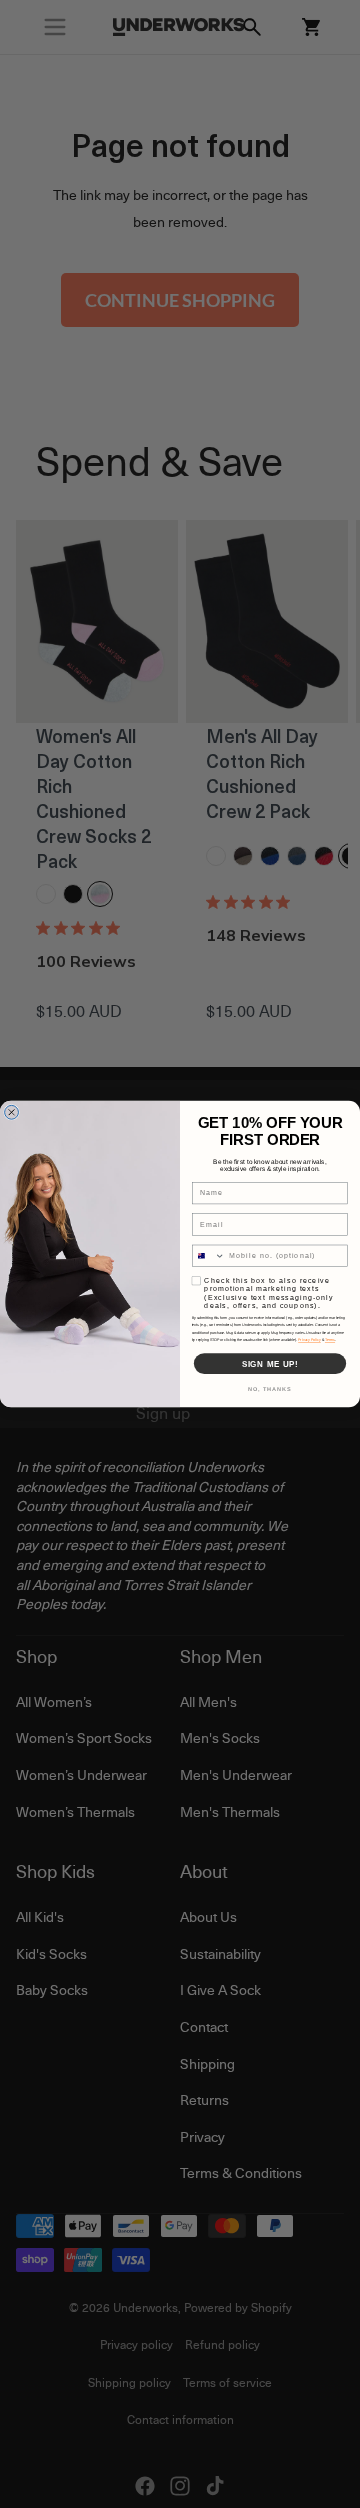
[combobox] (208, 1255)
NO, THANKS (270, 1389)
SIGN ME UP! (270, 1363)
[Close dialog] (12, 1112)
